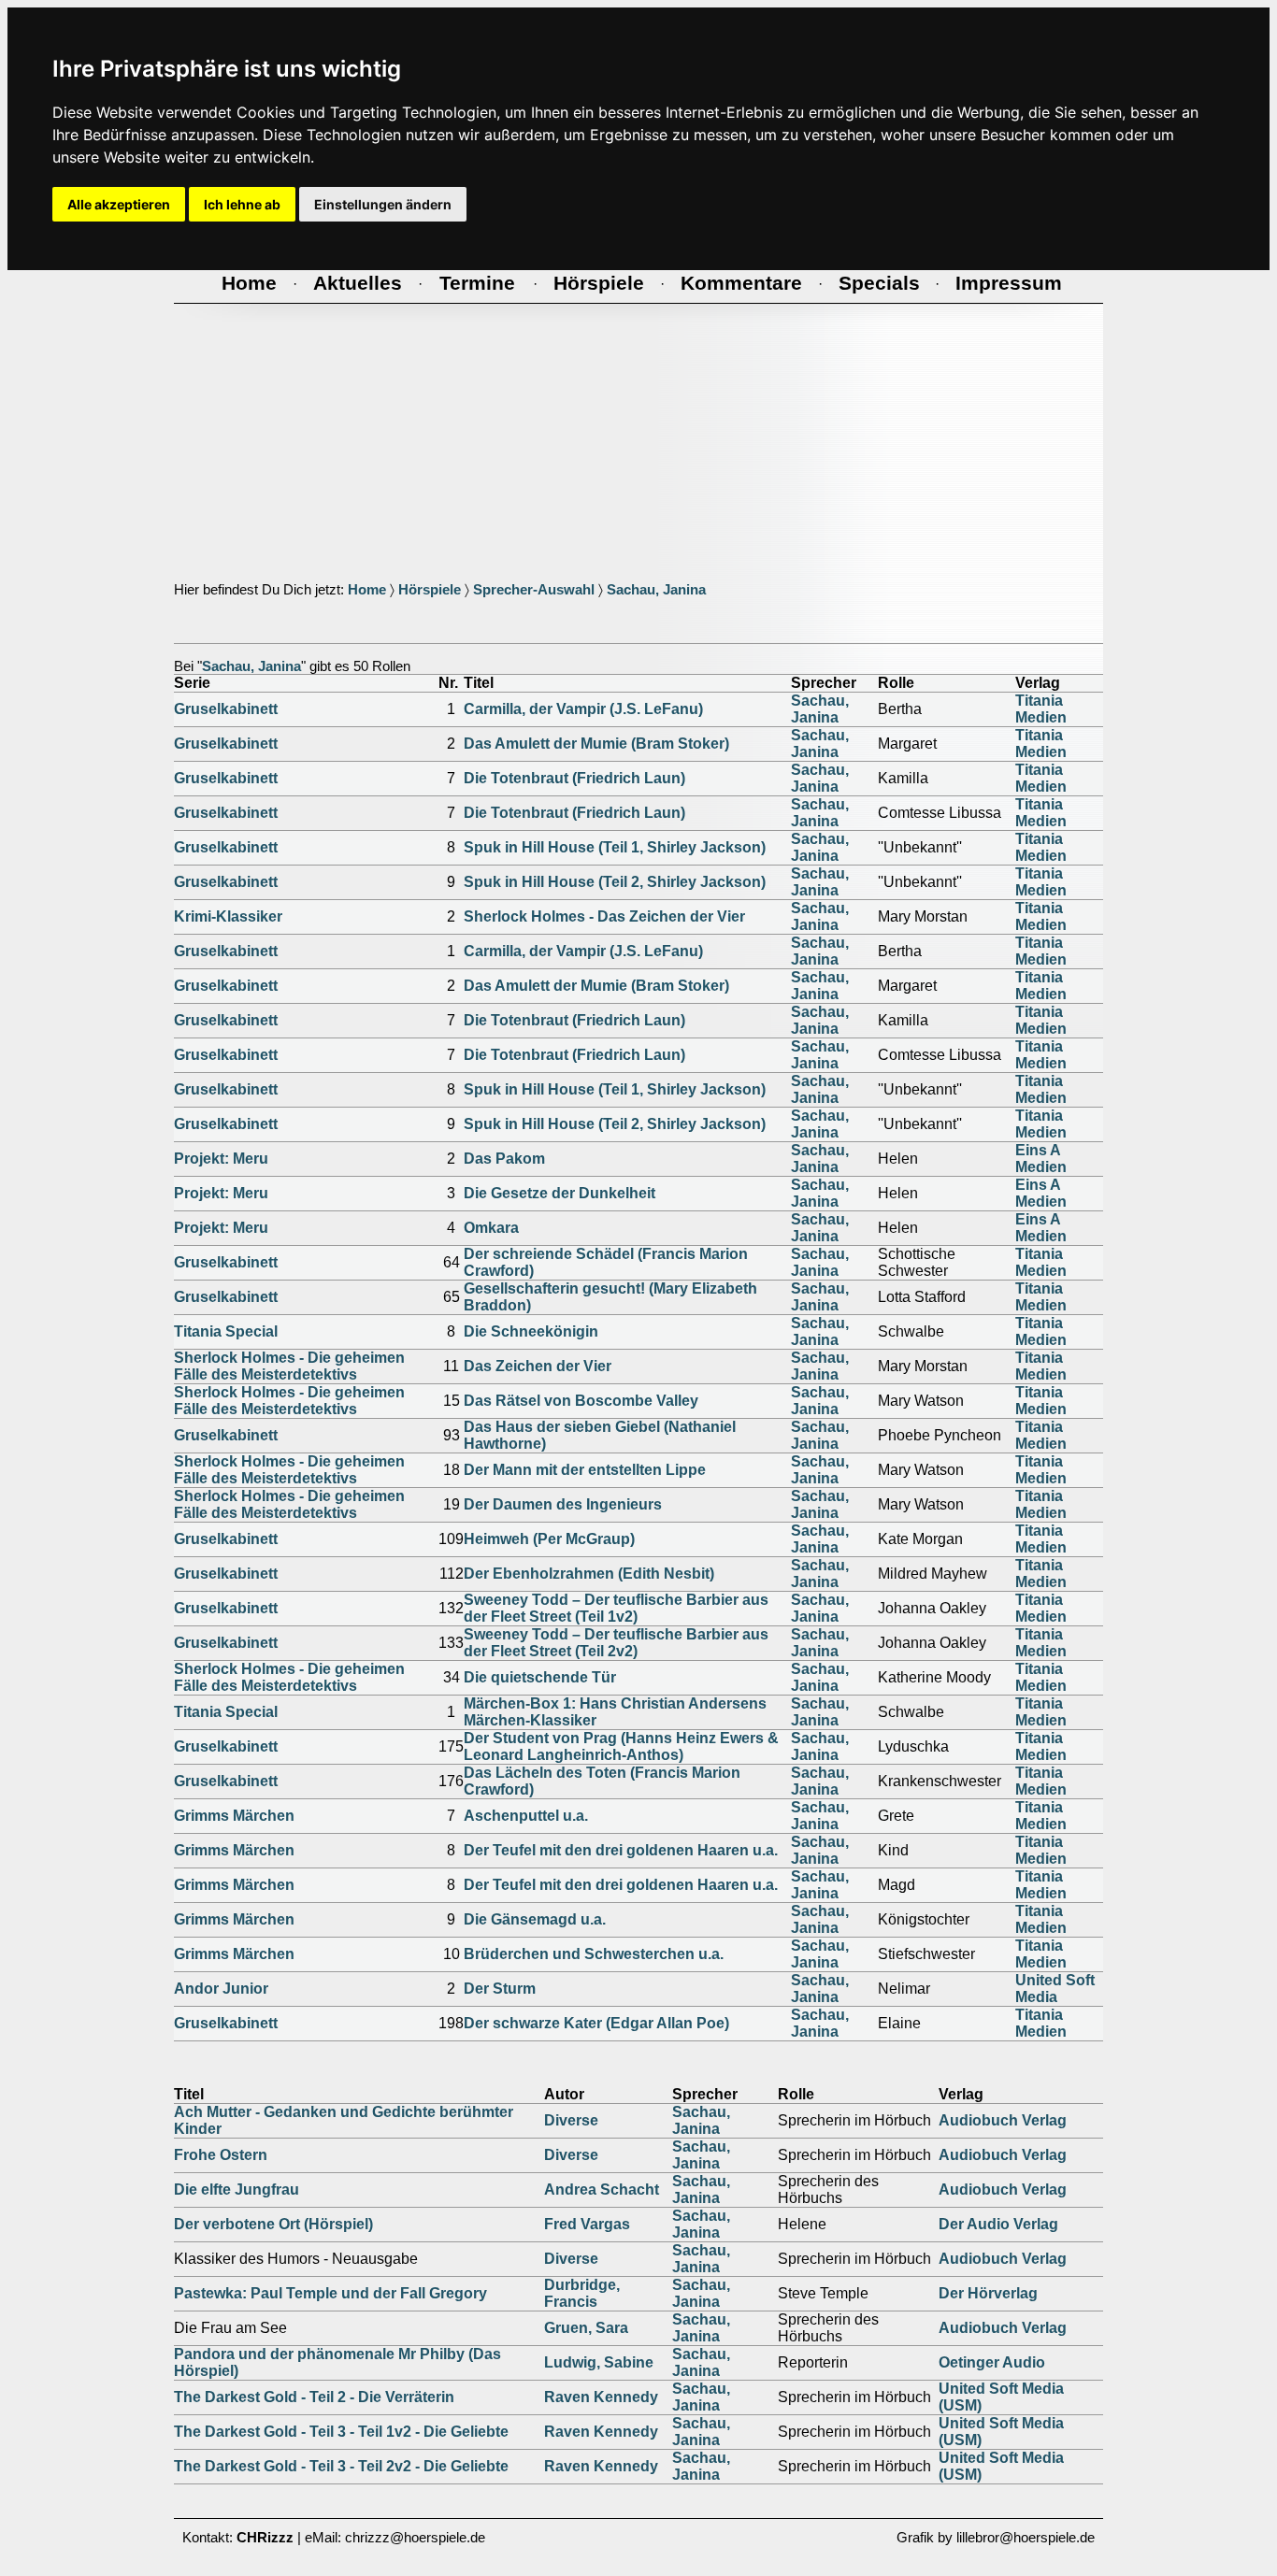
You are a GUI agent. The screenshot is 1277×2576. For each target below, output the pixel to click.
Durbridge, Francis (582, 2293)
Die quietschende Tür (540, 1677)
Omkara (491, 1228)
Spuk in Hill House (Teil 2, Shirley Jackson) (615, 882)
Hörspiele (430, 590)
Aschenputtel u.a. (526, 1816)
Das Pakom (504, 1159)
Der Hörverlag (988, 2293)
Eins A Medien (1041, 1159)
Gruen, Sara (586, 2328)
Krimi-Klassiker (228, 916)
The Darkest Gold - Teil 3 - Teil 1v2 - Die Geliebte (341, 2432)
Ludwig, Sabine (599, 2362)
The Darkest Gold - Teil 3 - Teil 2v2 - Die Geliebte (341, 2466)
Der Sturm (500, 1989)
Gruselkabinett (226, 709)
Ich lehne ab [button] (242, 204)
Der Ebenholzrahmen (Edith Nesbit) (589, 1574)
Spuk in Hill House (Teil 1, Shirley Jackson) (615, 847)
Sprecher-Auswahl (534, 590)
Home (367, 590)
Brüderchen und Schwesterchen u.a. (594, 1954)
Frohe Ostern (221, 2155)
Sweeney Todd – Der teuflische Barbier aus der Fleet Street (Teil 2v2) (616, 1643)
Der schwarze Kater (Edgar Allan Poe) (596, 2023)
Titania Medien (1041, 709)
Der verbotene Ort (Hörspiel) (273, 2224)
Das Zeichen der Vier (538, 1366)
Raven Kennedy (601, 2397)
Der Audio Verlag (998, 2224)
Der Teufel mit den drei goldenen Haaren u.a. (621, 1850)
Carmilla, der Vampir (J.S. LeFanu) (583, 709)
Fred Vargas (587, 2224)
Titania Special (226, 1331)
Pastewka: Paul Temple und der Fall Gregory (330, 2293)
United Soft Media (1055, 1989)
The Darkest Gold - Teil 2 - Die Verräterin (314, 2397)
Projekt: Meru (221, 1159)
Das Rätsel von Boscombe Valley (581, 1401)
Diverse (571, 2120)
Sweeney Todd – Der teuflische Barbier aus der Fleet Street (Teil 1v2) (616, 1608)
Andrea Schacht (602, 2190)
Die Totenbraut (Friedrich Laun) (574, 778)
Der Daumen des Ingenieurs (563, 1504)
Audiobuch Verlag (1003, 2120)
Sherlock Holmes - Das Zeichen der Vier (604, 916)
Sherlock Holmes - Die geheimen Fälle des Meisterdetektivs (289, 1366)
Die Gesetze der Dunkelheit (560, 1193)
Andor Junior (221, 1989)
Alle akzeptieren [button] (119, 204)
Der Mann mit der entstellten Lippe (585, 1470)
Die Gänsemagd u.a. (535, 1919)
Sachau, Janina (656, 590)
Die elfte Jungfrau (237, 2190)
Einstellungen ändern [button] (383, 204)
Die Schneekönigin (531, 1331)
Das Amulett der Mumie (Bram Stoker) (596, 744)
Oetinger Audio (992, 2362)
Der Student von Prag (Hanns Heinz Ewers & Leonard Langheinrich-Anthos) (621, 1746)
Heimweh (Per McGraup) (549, 1539)
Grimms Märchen (234, 1816)
